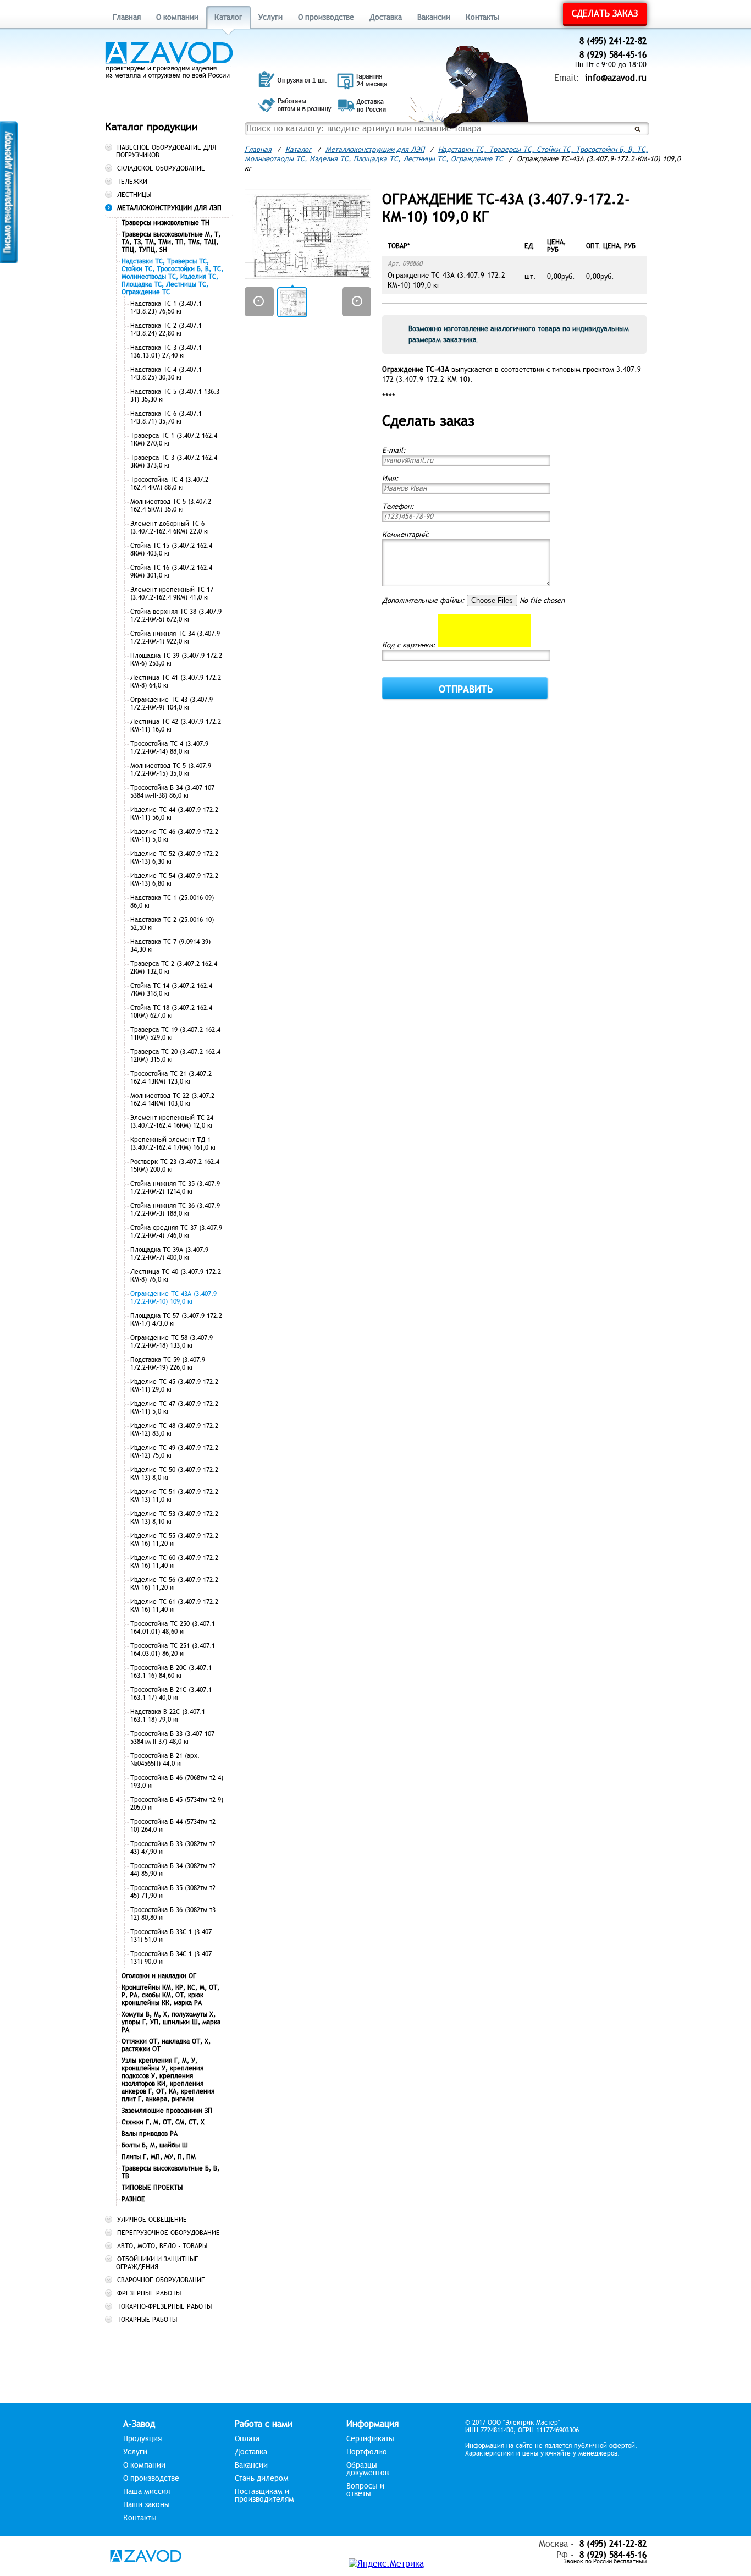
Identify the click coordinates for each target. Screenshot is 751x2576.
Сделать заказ (605, 14)
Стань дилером (262, 2479)
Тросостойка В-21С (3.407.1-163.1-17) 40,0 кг (172, 1694)
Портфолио (367, 2452)
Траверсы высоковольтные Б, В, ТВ (170, 2172)
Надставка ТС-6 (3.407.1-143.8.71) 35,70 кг (167, 418)
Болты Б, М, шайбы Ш (155, 2145)
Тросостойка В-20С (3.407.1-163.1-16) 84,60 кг (172, 1672)
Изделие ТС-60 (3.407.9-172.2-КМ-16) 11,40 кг (175, 1562)
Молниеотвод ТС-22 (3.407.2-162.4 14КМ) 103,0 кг (173, 1100)
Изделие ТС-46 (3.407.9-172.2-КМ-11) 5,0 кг (175, 836)
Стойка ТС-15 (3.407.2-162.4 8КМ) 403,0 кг (171, 550)
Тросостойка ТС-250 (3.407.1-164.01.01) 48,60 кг (174, 1628)
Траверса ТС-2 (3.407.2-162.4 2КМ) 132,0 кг (174, 968)
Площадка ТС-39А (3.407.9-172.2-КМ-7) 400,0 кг (170, 1254)
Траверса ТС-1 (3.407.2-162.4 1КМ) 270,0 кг (174, 440)
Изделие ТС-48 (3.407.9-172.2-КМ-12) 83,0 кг (175, 1430)
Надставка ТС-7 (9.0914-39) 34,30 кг (170, 946)
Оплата (247, 2439)
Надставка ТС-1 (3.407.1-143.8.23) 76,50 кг (167, 307)
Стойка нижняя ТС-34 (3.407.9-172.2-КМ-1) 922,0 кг (176, 638)
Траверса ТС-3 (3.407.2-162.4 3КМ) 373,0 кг (174, 462)
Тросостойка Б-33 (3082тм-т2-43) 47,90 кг (174, 1848)
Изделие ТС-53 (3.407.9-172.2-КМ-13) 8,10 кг (175, 1518)
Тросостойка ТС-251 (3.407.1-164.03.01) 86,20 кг (174, 1650)
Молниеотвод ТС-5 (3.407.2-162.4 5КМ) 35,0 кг (172, 506)
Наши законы (147, 2505)
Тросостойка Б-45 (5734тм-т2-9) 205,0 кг (177, 1804)
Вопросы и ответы (365, 2490)
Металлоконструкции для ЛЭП (375, 150)
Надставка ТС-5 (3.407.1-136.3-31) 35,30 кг (176, 396)
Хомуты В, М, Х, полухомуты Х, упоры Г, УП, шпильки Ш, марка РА (171, 2022)
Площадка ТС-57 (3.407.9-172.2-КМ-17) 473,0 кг (177, 1320)
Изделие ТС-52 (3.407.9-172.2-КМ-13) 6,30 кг (175, 858)
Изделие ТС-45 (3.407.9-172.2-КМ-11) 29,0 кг (175, 1386)
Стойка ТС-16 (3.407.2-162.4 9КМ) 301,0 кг (171, 572)
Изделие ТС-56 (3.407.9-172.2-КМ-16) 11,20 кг (175, 1584)
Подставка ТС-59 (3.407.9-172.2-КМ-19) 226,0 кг (169, 1364)
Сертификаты (370, 2439)
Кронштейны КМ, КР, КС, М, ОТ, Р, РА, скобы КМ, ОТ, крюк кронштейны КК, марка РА (170, 1995)
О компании (177, 17)
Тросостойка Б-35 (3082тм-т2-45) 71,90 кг (174, 1892)
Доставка (386, 17)
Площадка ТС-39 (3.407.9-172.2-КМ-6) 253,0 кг (177, 660)
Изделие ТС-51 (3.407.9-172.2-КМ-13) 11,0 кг (175, 1496)
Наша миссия (147, 2492)
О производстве (326, 17)
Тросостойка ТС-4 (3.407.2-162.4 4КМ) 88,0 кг (170, 484)
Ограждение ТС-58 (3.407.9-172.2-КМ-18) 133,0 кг (173, 1342)
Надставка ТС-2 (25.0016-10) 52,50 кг (172, 924)
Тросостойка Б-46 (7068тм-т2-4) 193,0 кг (177, 1782)
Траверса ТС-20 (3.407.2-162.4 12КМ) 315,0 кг (175, 1056)
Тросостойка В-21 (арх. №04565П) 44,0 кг (165, 1760)
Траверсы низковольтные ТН (165, 223)
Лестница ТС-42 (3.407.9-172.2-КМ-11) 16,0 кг (177, 726)
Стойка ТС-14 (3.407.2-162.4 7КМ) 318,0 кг (171, 990)
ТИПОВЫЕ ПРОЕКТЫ (152, 2188)
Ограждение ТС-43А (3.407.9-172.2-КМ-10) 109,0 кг (175, 1298)
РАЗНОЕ (133, 2199)
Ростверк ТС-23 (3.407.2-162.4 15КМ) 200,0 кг (175, 1166)
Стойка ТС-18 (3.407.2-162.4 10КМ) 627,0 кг (171, 1012)
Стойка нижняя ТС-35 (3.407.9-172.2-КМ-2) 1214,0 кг (176, 1188)
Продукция (142, 2439)
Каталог (228, 17)
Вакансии (434, 17)
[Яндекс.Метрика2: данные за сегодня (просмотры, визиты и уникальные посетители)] (386, 2564)
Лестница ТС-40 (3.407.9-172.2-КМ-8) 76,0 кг (177, 1276)
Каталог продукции (151, 127)
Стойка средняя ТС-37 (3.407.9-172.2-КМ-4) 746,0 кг (177, 1232)
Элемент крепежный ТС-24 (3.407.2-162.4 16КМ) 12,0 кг (172, 1122)
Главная (127, 17)
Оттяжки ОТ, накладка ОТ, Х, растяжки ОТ (166, 2045)
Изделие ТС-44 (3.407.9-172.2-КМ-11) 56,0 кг (175, 814)
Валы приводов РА (150, 2134)
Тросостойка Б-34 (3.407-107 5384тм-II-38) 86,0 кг (172, 792)
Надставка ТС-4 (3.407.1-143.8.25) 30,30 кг (167, 374)
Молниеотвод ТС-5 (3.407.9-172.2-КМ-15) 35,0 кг (172, 770)
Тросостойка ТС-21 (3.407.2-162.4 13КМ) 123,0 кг (172, 1078)
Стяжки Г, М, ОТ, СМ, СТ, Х (163, 2122)
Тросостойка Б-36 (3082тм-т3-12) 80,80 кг (174, 1914)
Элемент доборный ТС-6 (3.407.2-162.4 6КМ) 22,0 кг (170, 528)
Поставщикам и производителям (264, 2496)
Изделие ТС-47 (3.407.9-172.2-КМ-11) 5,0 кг (175, 1408)
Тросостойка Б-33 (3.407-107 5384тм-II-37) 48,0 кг (172, 1738)
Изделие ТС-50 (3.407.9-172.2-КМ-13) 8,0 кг (175, 1474)
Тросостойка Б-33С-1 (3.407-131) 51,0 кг (172, 1936)
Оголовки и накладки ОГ (159, 1976)
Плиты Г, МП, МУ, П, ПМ (159, 2157)
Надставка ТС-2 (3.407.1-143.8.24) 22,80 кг (167, 329)
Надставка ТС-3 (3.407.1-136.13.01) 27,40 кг (167, 351)
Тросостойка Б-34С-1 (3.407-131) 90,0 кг (172, 1958)
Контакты (482, 17)
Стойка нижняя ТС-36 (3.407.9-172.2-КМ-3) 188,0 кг (176, 1210)
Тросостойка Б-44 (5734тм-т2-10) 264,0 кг (174, 1826)
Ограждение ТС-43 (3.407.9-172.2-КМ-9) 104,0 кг (173, 704)
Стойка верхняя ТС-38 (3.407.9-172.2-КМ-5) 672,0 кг (177, 616)
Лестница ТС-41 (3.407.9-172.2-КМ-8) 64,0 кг (177, 682)
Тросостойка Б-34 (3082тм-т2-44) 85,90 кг (174, 1870)
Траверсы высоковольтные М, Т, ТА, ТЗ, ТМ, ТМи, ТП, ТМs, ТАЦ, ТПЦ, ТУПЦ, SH (171, 242)
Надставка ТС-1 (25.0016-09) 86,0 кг (172, 902)
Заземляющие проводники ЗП (167, 2111)
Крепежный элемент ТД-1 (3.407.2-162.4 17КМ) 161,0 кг (173, 1144)
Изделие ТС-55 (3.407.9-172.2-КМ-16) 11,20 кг (175, 1540)
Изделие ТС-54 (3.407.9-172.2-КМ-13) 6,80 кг (175, 880)
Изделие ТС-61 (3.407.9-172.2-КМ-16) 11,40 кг (175, 1606)
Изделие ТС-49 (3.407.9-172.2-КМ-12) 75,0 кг (175, 1452)
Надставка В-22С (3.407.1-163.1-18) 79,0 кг (169, 1716)
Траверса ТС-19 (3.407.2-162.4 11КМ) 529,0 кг (175, 1034)
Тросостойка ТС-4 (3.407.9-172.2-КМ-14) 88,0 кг (170, 748)
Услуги (270, 17)
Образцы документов (368, 2469)
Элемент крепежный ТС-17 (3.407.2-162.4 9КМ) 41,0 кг (172, 594)
